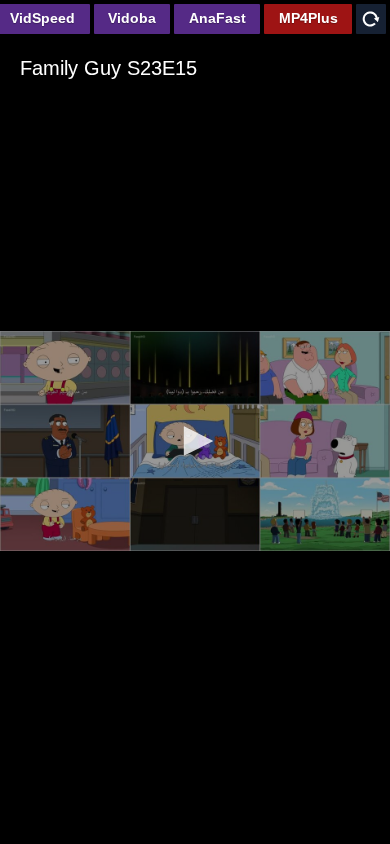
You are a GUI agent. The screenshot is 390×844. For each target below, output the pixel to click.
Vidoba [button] (132, 18)
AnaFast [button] (217, 18)
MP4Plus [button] (308, 18)
